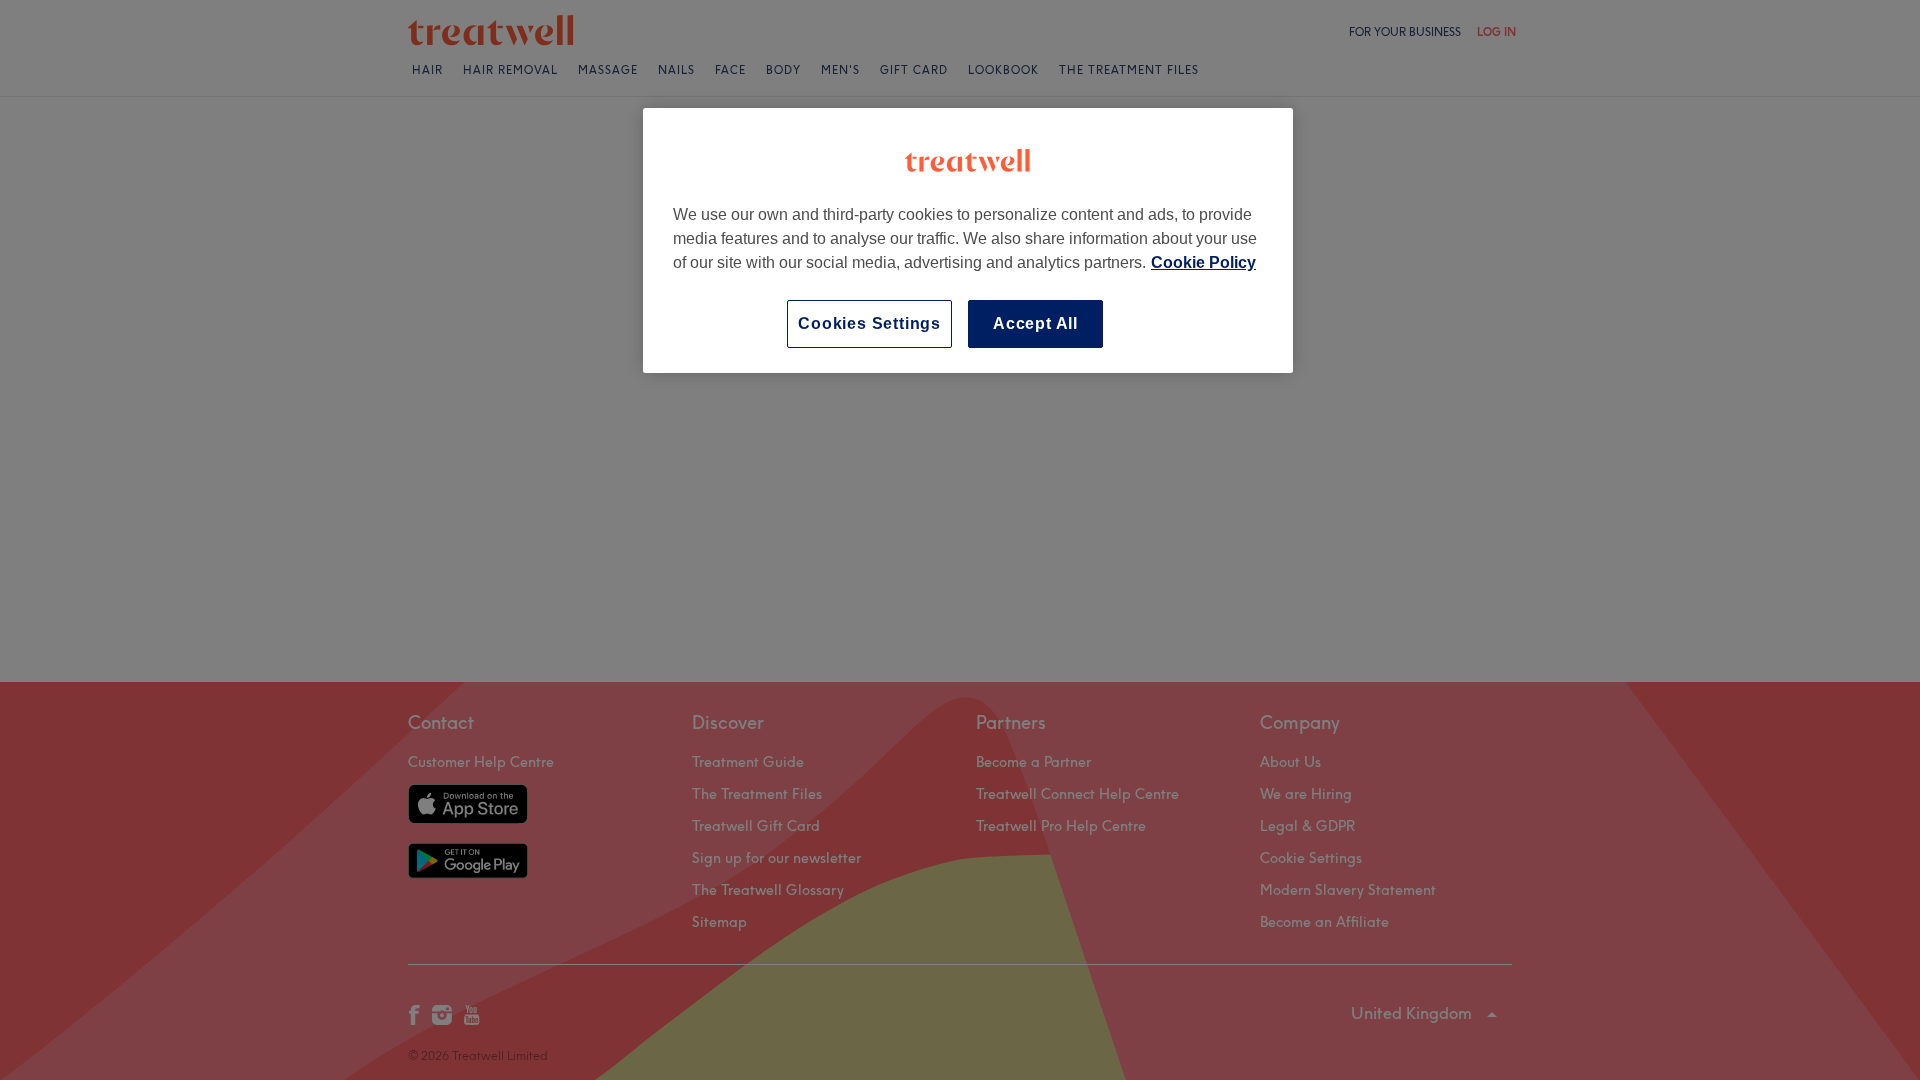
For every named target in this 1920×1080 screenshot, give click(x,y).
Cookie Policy (1203, 262)
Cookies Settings (869, 323)
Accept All (1035, 323)
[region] (968, 240)
